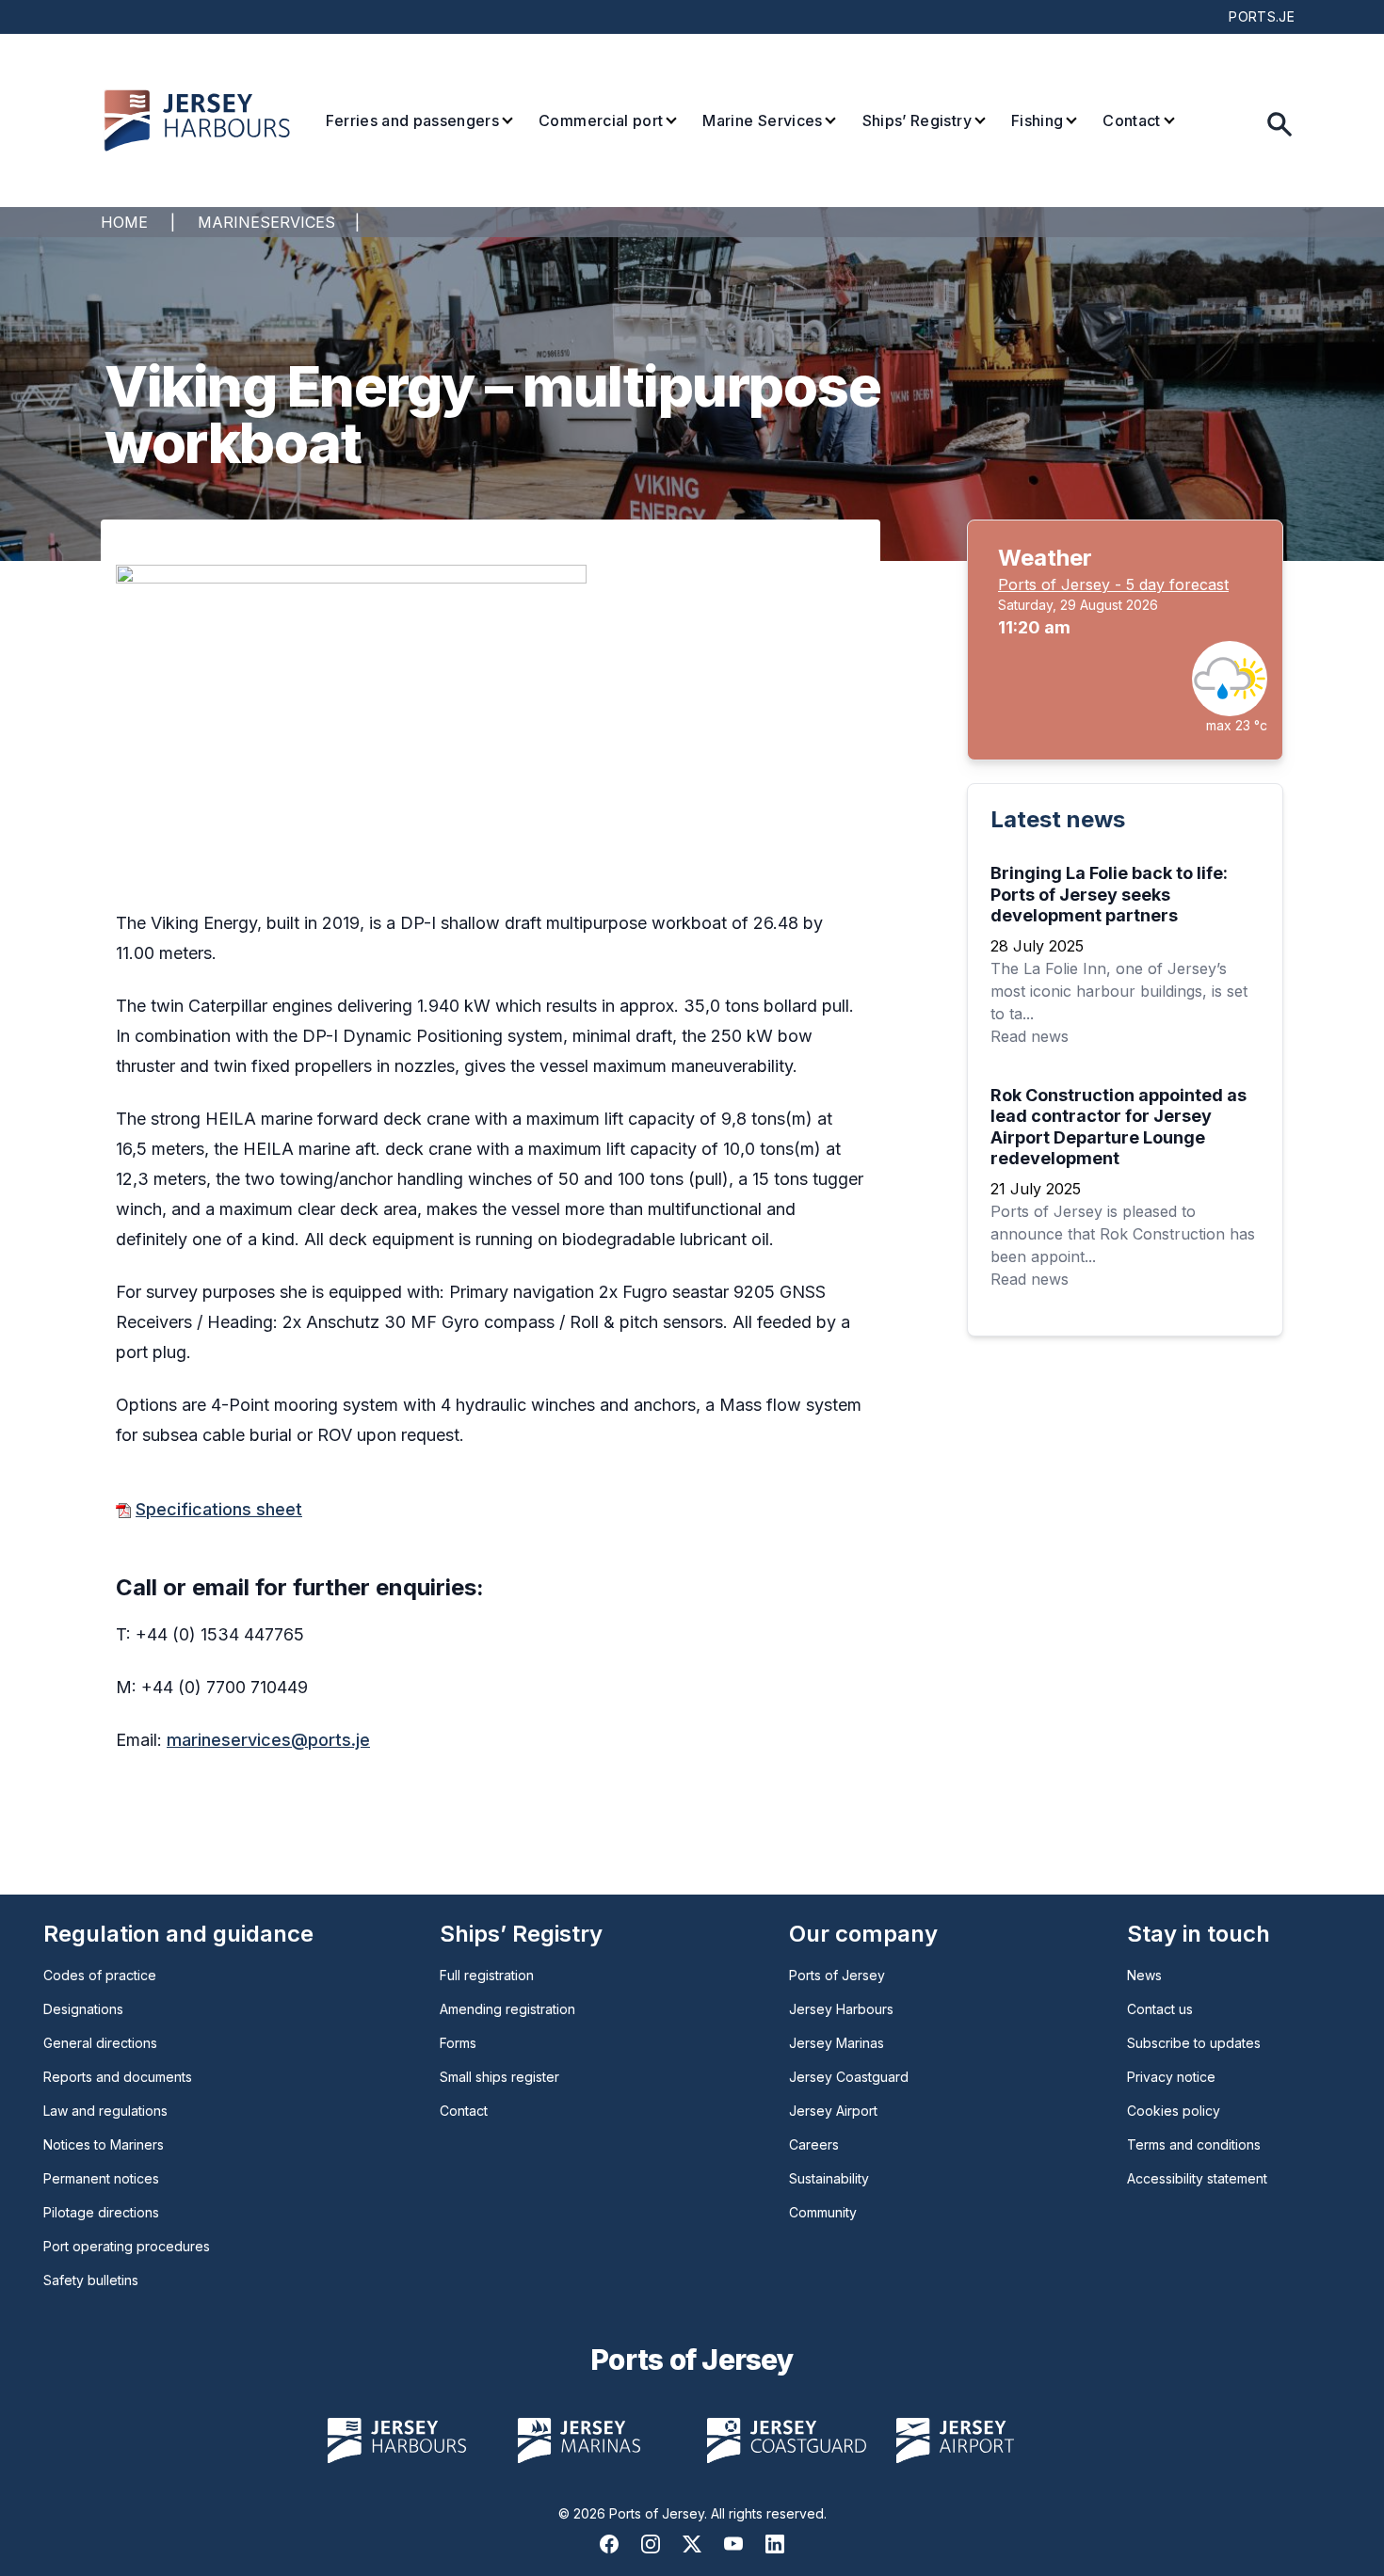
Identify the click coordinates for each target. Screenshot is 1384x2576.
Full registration (487, 1975)
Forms (458, 2043)
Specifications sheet (219, 1509)
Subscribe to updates (1194, 2043)
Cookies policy (1174, 2111)
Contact (464, 2111)
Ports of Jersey (837, 1975)
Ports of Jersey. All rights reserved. (718, 2513)
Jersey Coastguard (849, 2077)
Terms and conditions (1194, 2144)
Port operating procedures (127, 2246)
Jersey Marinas (837, 2043)
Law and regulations (105, 2111)
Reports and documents (118, 2077)
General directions (100, 2043)
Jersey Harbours (841, 2009)
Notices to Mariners (104, 2144)
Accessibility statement (1197, 2178)
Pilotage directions (101, 2212)
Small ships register (499, 2077)
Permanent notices (101, 2178)
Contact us (1160, 2009)
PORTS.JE (1262, 16)
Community (823, 2212)
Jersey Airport (833, 2111)
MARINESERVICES (266, 222)
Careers (814, 2144)
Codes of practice (100, 1975)
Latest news (1058, 819)
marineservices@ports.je (268, 1740)
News (1144, 1975)
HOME (124, 222)
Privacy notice (1171, 2077)
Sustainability (829, 2178)
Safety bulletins (91, 2280)
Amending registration (507, 2009)
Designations (83, 2009)
